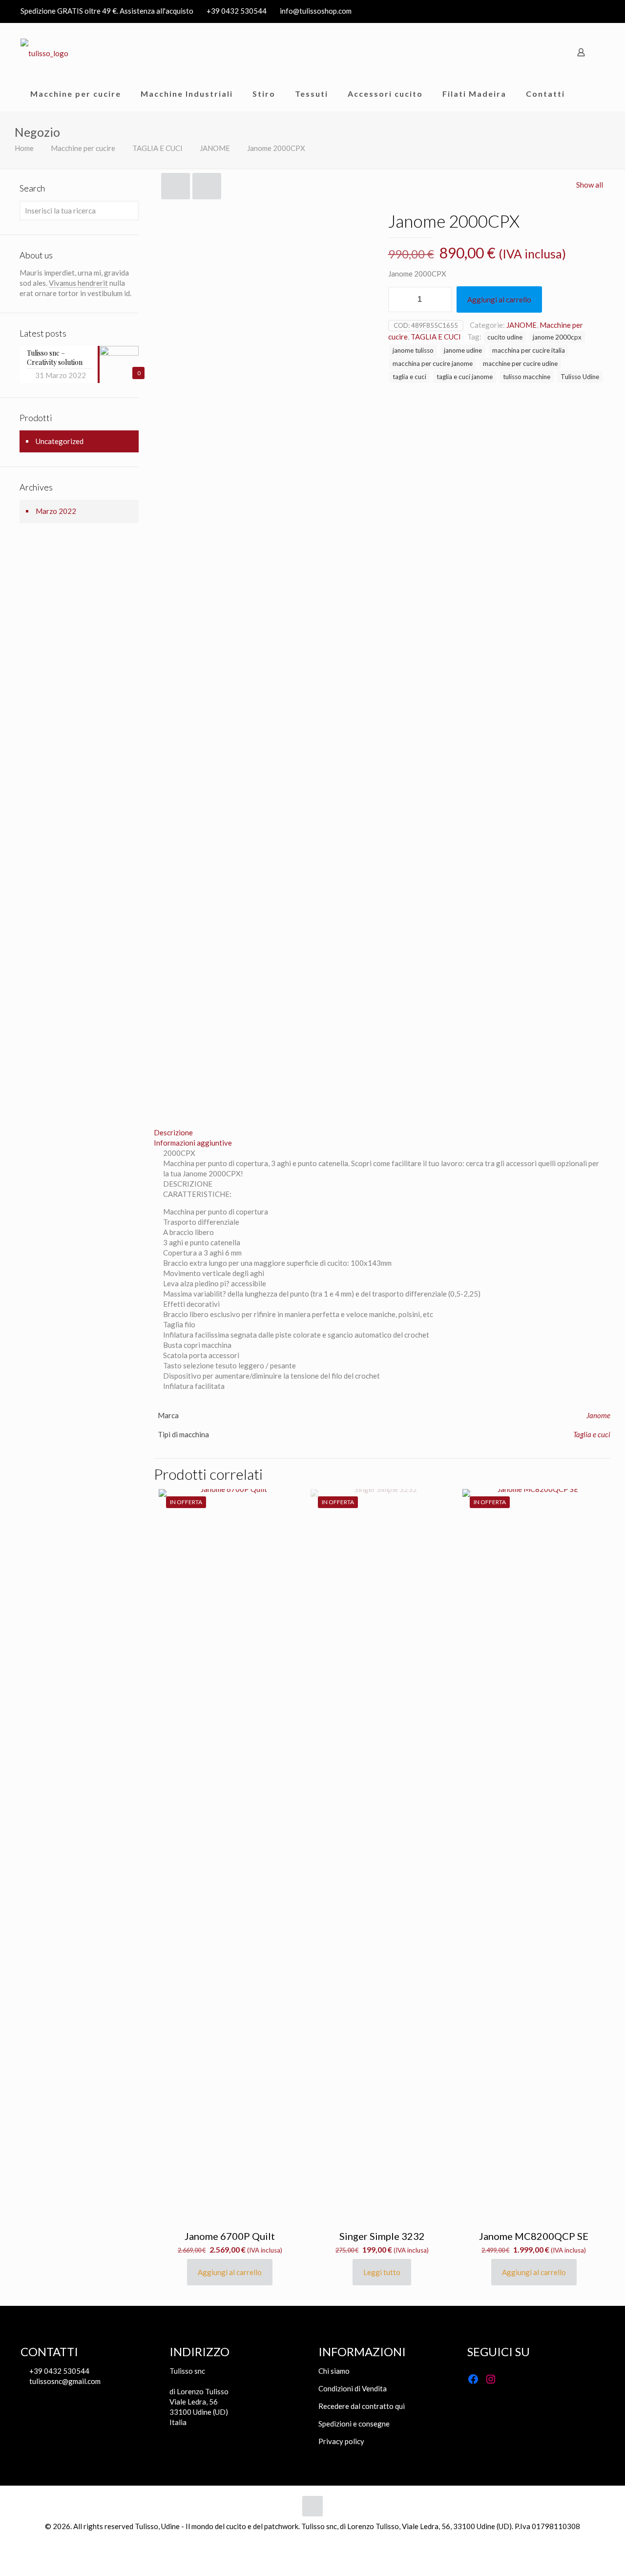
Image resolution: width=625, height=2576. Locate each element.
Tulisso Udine (580, 377)
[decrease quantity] (399, 299)
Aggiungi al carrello (499, 299)
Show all (590, 185)
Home (24, 148)
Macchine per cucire (83, 148)
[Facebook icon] (587, 11)
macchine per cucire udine (520, 363)
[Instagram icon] (599, 11)
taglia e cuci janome (465, 377)
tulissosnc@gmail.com (64, 2381)
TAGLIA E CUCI (157, 148)
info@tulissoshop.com (316, 11)
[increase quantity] (441, 299)
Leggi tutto (382, 2272)
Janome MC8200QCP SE (534, 2236)
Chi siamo (334, 2371)
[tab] (382, 1133)
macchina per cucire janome (433, 363)
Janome (598, 1415)
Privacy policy (341, 2441)
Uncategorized (60, 441)
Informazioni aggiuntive (193, 1143)
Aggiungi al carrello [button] (230, 2272)
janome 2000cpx (557, 337)
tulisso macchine (527, 377)
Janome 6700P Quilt (230, 2236)
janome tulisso (413, 350)
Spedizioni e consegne (354, 2424)
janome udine (463, 350)
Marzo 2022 (56, 511)
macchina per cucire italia (529, 350)
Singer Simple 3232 (382, 2236)
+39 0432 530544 (237, 11)
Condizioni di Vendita (353, 2388)
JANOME (215, 148)
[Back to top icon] (312, 2506)
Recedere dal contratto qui (362, 2406)
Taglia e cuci (592, 1434)
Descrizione (173, 1132)
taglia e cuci (409, 377)
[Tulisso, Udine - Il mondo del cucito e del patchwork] (44, 52)
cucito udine (505, 337)
